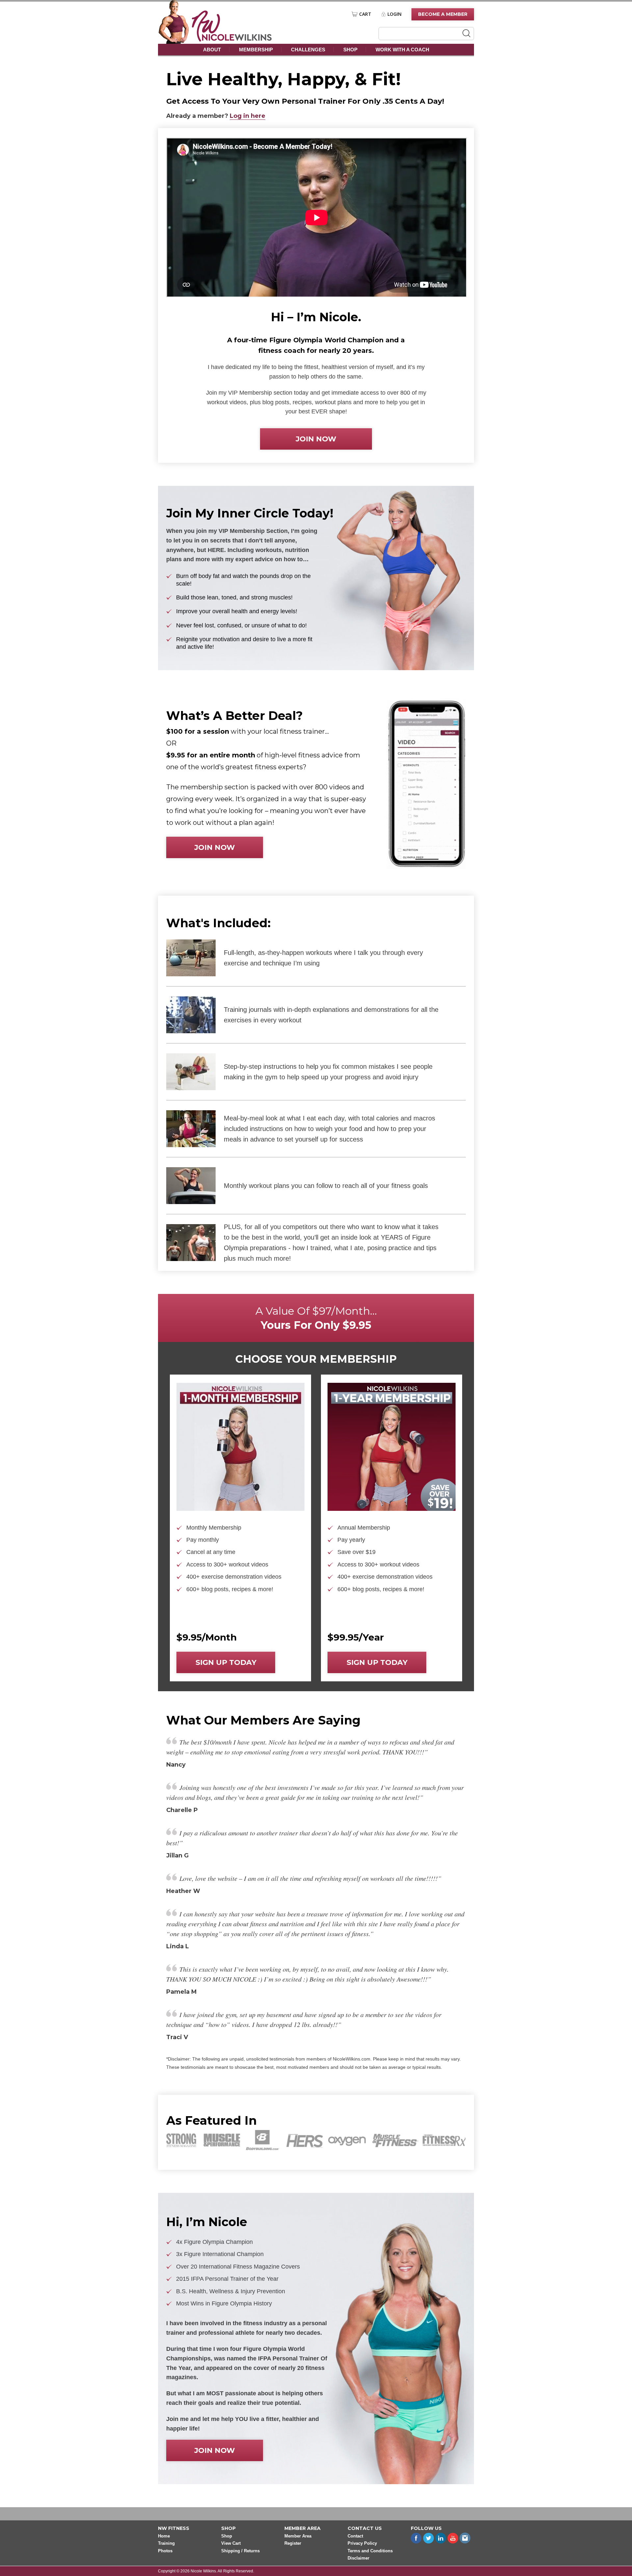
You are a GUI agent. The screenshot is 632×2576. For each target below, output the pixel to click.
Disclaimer (358, 2558)
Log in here (248, 116)
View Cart (231, 2544)
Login (395, 14)
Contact (355, 2536)
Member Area (298, 2536)
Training (166, 2544)
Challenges (308, 50)
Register (293, 2544)
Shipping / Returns (240, 2551)
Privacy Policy (362, 2544)
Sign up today (226, 1662)
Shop (350, 50)
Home (164, 2536)
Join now (316, 439)
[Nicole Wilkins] (232, 40)
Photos (165, 2551)
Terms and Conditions (370, 2551)
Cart (365, 14)
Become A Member (443, 14)
